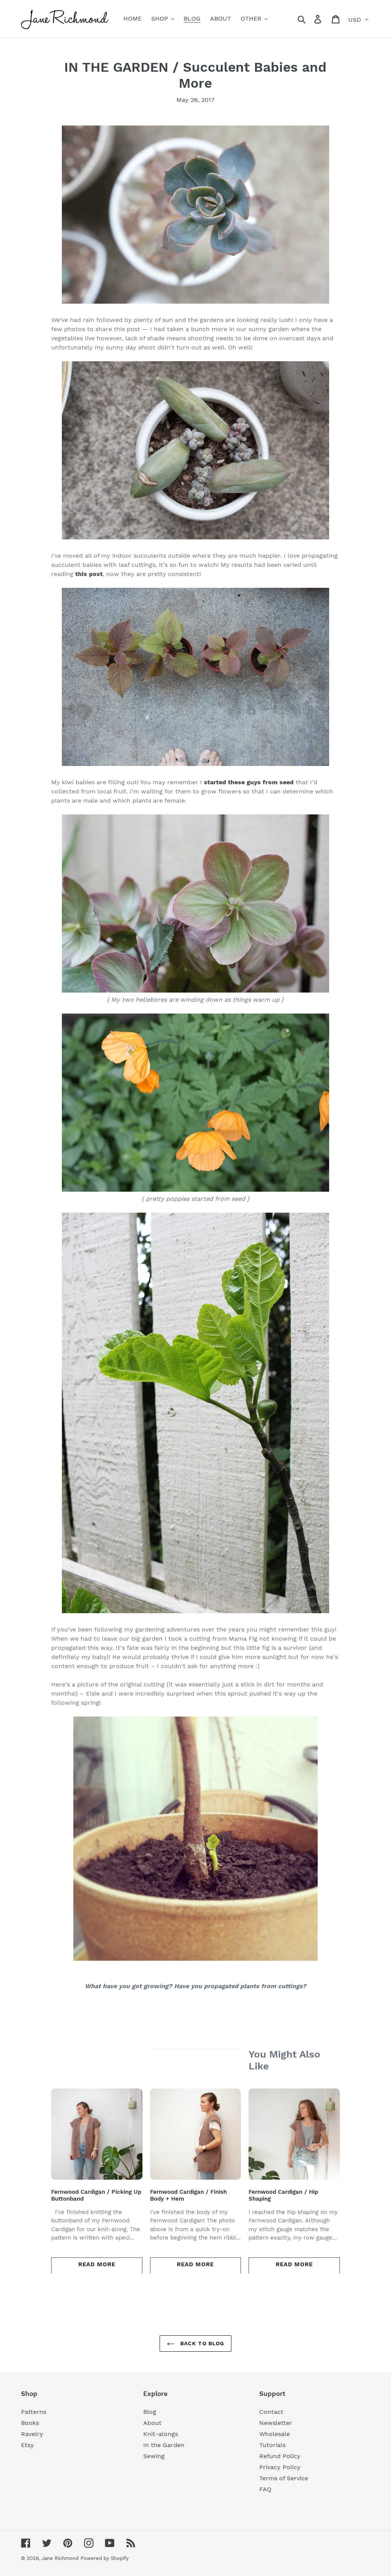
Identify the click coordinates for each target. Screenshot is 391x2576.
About (152, 2423)
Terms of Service (284, 2478)
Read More (97, 2264)
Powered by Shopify (105, 2558)
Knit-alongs (161, 2434)
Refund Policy (280, 2456)
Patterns (34, 2412)
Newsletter (276, 2423)
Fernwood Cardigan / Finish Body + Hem (188, 2195)
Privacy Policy (280, 2467)
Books (30, 2423)
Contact (271, 2412)
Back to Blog (201, 2343)
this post (89, 574)
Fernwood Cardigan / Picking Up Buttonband (96, 2195)
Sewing (154, 2456)
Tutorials (272, 2445)
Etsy (27, 2445)
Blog (150, 2412)
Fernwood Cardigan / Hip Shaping (283, 2195)
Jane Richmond (60, 2558)
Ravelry (32, 2434)
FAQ (265, 2489)
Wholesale (275, 2434)
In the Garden (164, 2445)
